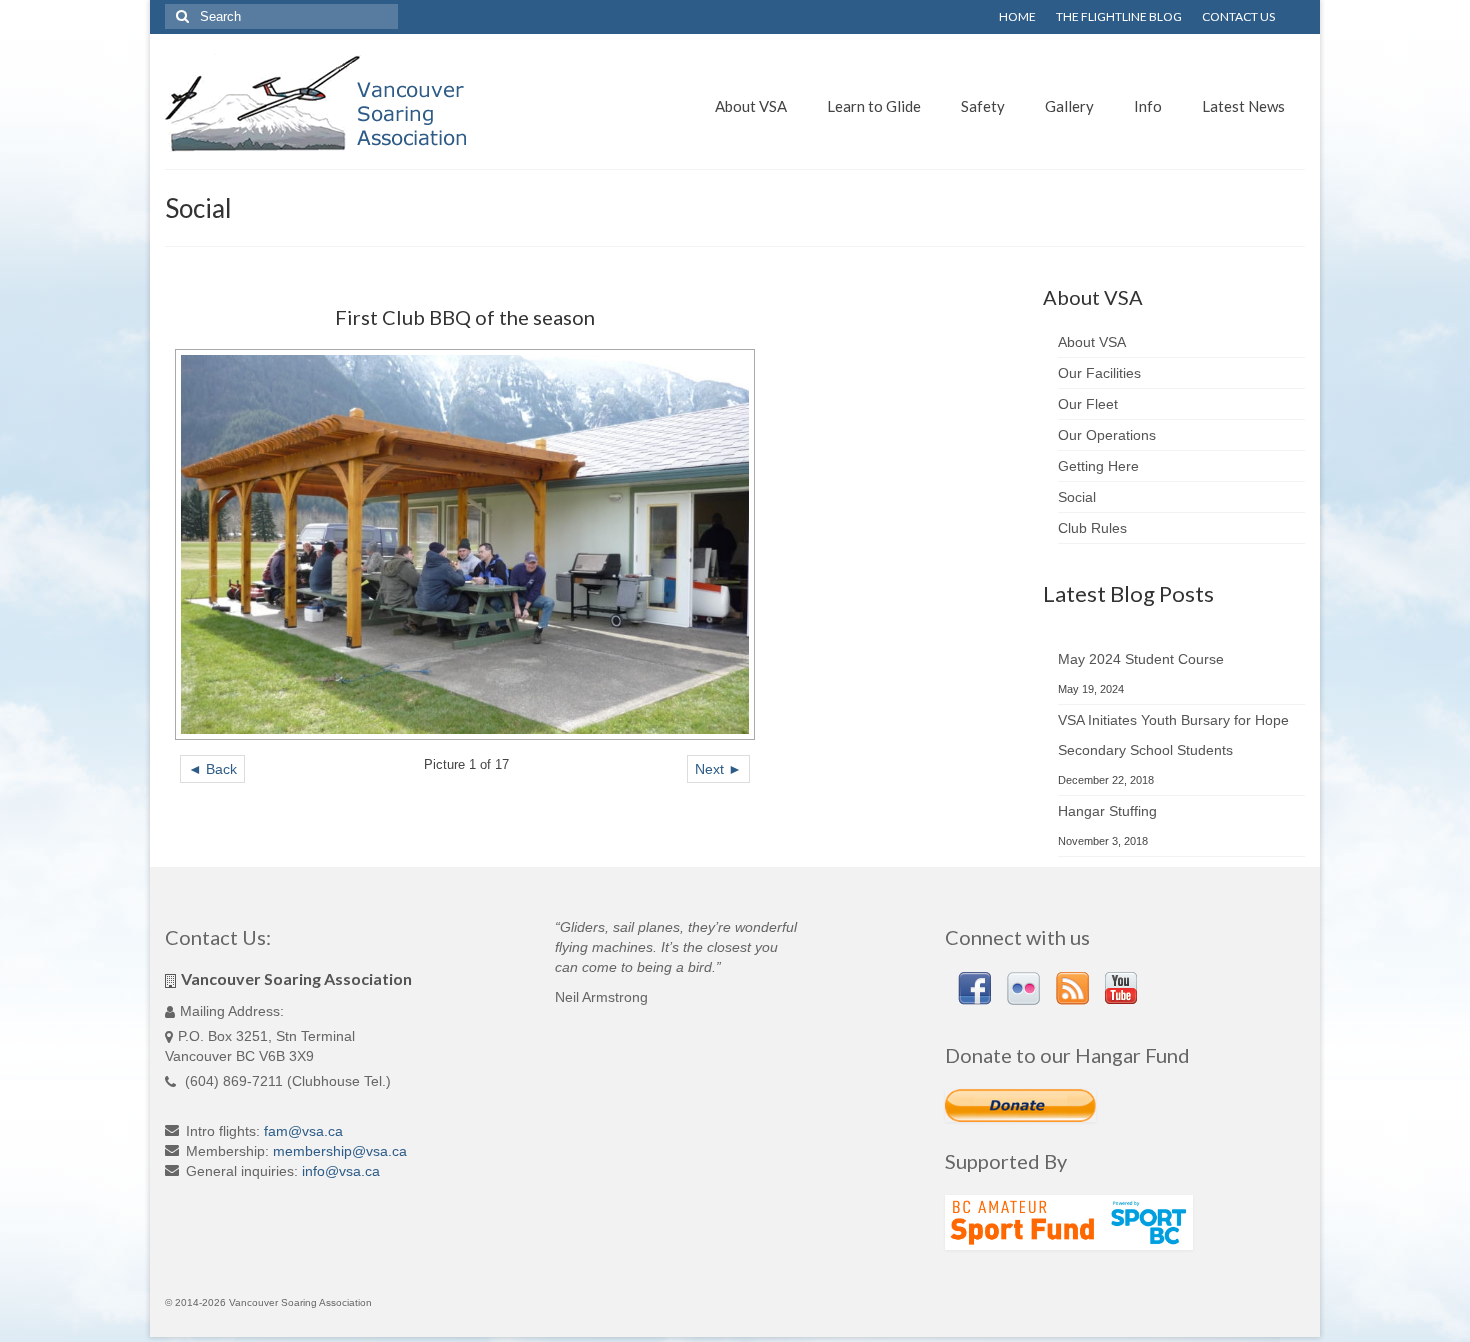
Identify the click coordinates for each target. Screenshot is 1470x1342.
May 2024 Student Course (1141, 659)
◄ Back (212, 769)
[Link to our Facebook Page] (974, 988)
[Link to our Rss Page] (1072, 988)
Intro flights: (223, 1131)
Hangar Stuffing (1107, 811)
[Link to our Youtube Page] (1121, 988)
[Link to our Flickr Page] (1023, 988)
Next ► (718, 769)
